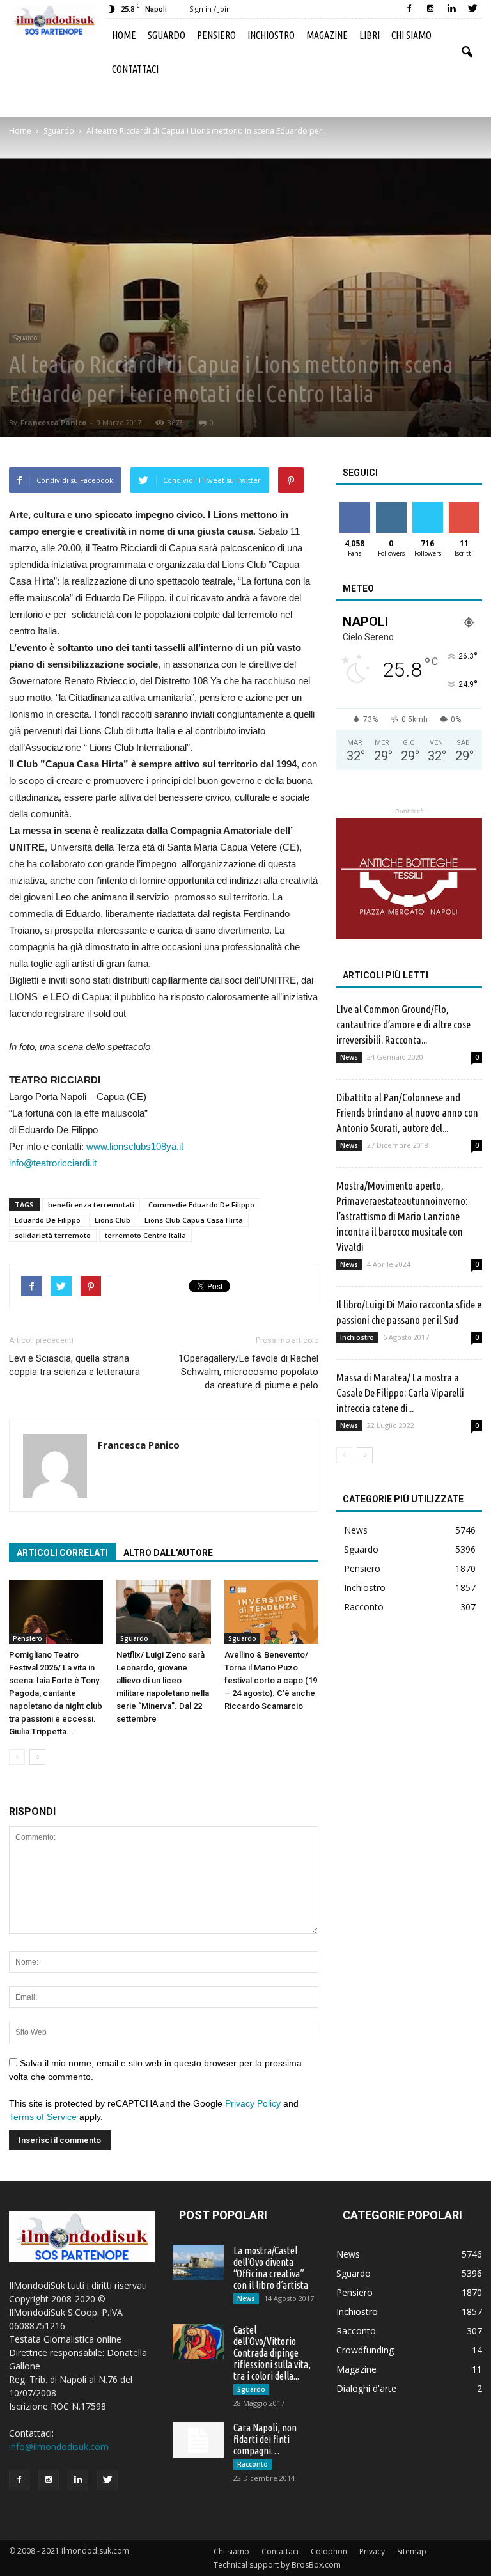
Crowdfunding (365, 2350)
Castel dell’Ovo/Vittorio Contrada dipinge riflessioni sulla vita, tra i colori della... (272, 2353)
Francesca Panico (53, 422)
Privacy (372, 2551)
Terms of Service (43, 2117)
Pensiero (216, 35)
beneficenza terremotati (91, 1205)
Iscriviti (464, 507)
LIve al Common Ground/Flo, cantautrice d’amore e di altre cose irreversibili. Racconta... (403, 1024)
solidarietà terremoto (53, 1235)
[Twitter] (472, 9)
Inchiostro (271, 35)
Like (355, 507)
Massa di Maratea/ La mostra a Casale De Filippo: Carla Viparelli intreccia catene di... (400, 1393)
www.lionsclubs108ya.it (135, 1146)
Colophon (329, 2551)
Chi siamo (411, 35)
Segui (391, 507)
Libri (370, 35)
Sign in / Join (210, 9)
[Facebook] (409, 9)
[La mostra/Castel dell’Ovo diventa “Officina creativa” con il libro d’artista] (198, 2262)
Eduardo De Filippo (48, 1220)
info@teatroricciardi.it (53, 1163)
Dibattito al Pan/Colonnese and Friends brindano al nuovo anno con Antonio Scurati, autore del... (407, 1112)
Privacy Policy (253, 2103)
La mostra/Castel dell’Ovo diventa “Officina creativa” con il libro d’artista (271, 2268)
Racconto (364, 1607)
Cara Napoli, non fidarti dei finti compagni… (265, 2439)
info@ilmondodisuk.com (59, 2446)
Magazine (327, 35)
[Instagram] (430, 9)
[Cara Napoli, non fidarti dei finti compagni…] (198, 2440)
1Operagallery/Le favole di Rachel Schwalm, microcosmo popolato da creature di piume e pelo (248, 1372)
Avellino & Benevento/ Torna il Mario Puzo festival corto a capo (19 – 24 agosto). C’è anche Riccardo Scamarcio (271, 1680)
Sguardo (167, 35)
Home (124, 35)
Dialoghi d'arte (366, 2388)
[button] (467, 52)
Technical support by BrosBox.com (277, 2565)
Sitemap (412, 2551)
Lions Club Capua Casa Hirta (194, 1220)
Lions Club (113, 1220)
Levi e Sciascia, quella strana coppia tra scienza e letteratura (74, 1365)
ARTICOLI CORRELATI (62, 1553)
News (349, 1057)
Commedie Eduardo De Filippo (201, 1205)
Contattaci (135, 69)
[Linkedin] (451, 9)
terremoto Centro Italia (145, 1235)
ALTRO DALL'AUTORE (168, 1553)
